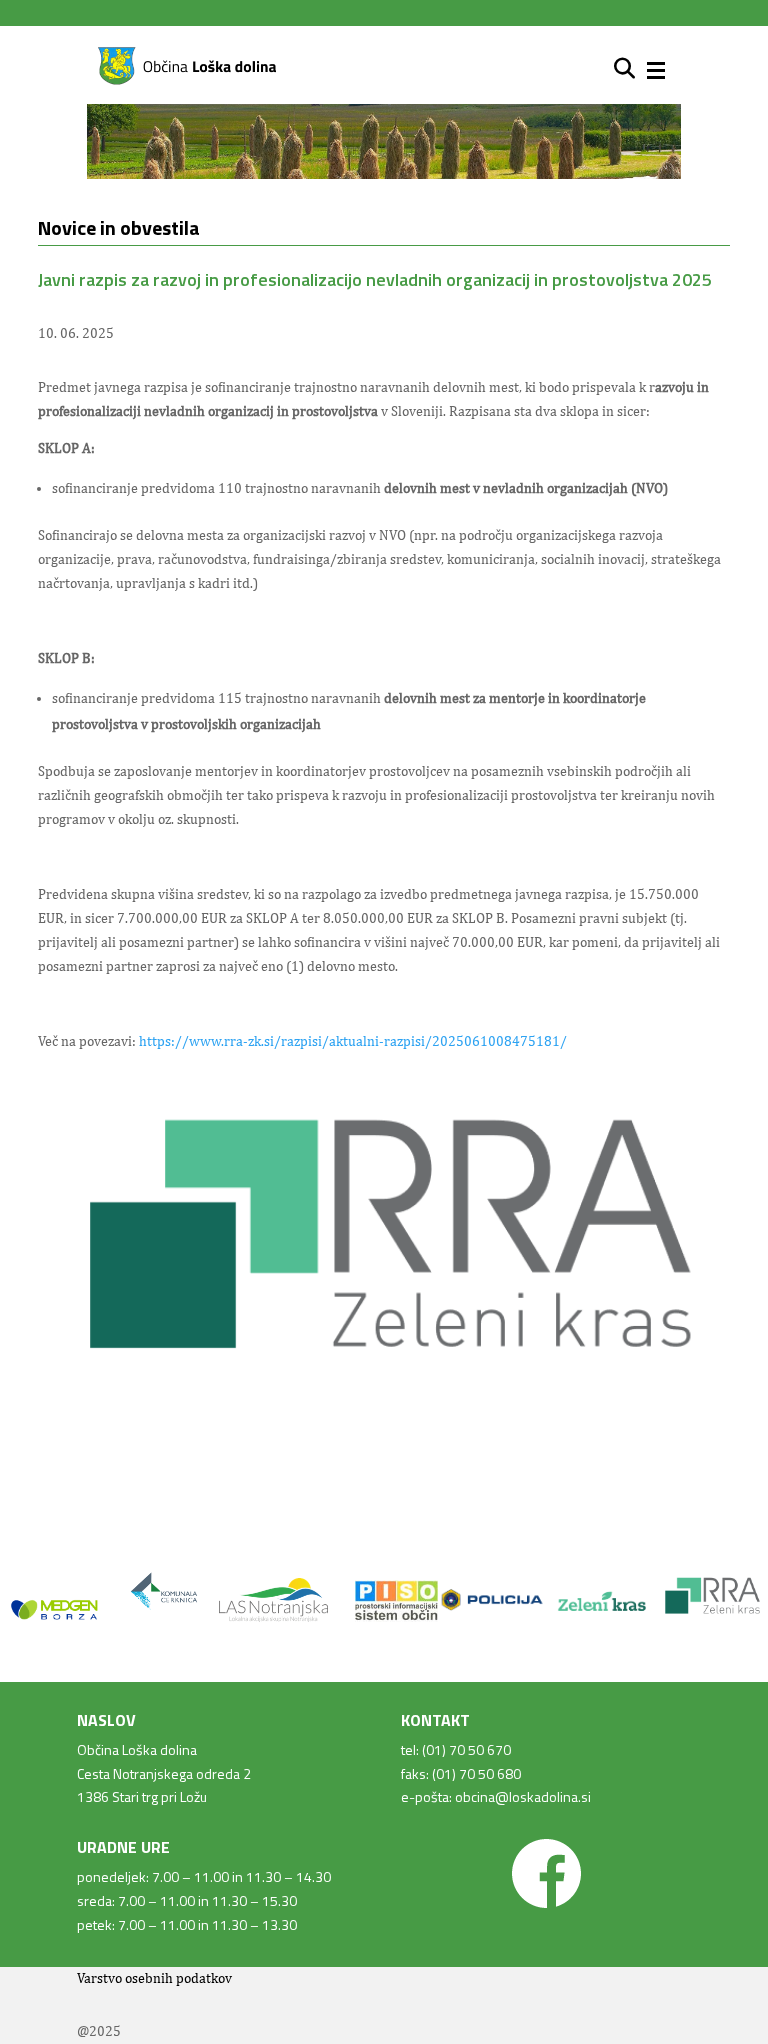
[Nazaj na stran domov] (187, 81)
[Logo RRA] (383, 1396)
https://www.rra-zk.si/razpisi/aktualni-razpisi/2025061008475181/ (353, 1041)
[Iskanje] (624, 69)
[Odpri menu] (656, 70)
